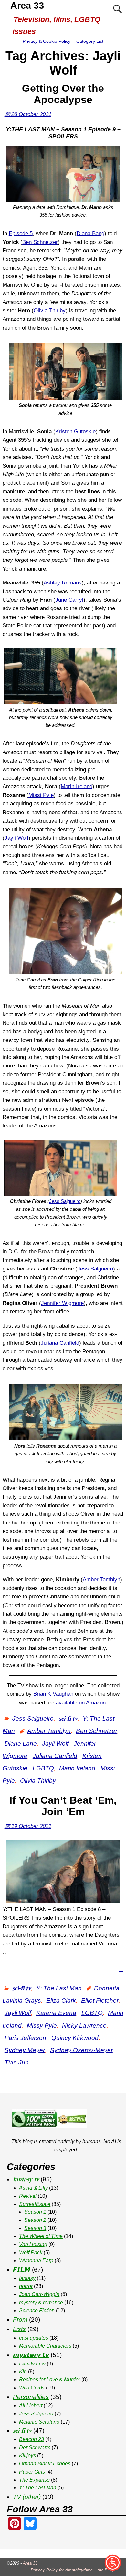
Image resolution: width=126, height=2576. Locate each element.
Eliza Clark (61, 2000)
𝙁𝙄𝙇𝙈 (22, 2270)
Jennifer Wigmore (62, 1303)
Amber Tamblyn (101, 1579)
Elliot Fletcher (100, 2000)
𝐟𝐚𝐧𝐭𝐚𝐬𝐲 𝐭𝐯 (26, 2179)
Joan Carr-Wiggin (39, 2294)
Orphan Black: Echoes (45, 2464)
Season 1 (35, 2212)
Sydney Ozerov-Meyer (81, 2050)
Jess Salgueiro (65, 1201)
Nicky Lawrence (84, 2025)
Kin (23, 2371)
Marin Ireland (77, 786)
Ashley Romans (63, 583)
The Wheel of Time (41, 2236)
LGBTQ (43, 1768)
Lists (19, 2329)
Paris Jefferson (25, 2038)
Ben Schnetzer (40, 242)
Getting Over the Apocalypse (63, 94)
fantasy (27, 2278)
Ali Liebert (31, 2406)
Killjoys (27, 2456)
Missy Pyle (42, 2025)
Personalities (31, 2397)
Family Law (32, 2364)
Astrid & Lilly (33, 2188)
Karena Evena (56, 2013)
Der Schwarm (35, 2447)
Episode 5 (21, 233)
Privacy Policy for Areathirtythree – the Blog (72, 2570)
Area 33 (27, 6)
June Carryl (69, 600)
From (20, 2320)
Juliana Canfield (60, 1343)
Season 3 (35, 2228)
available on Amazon (81, 1703)
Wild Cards (32, 2388)
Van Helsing (33, 2244)
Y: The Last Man (59, 1988)
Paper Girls (32, 2472)
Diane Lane (21, 1744)
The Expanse (34, 2480)
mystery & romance (41, 2302)
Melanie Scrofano (39, 2422)
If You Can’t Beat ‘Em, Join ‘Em (63, 1806)
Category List (90, 41)
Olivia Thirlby (50, 311)
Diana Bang (90, 233)
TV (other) (27, 2497)
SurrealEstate (35, 2204)
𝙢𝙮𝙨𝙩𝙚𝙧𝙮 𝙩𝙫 (31, 2355)
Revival (28, 2196)
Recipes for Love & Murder (50, 2380)
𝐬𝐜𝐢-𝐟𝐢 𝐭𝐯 (68, 1719)
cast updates (34, 2338)
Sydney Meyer (25, 2050)
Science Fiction (37, 2311)
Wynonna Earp (36, 2261)
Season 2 (35, 2220)
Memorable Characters (45, 2346)
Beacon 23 (31, 2439)
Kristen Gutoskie (75, 432)
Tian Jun (17, 2062)
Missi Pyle (41, 795)
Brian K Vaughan (53, 1694)
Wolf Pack (31, 2252)
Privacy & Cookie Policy (47, 41)
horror (26, 2286)
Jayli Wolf (16, 838)
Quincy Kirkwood (75, 2038)
